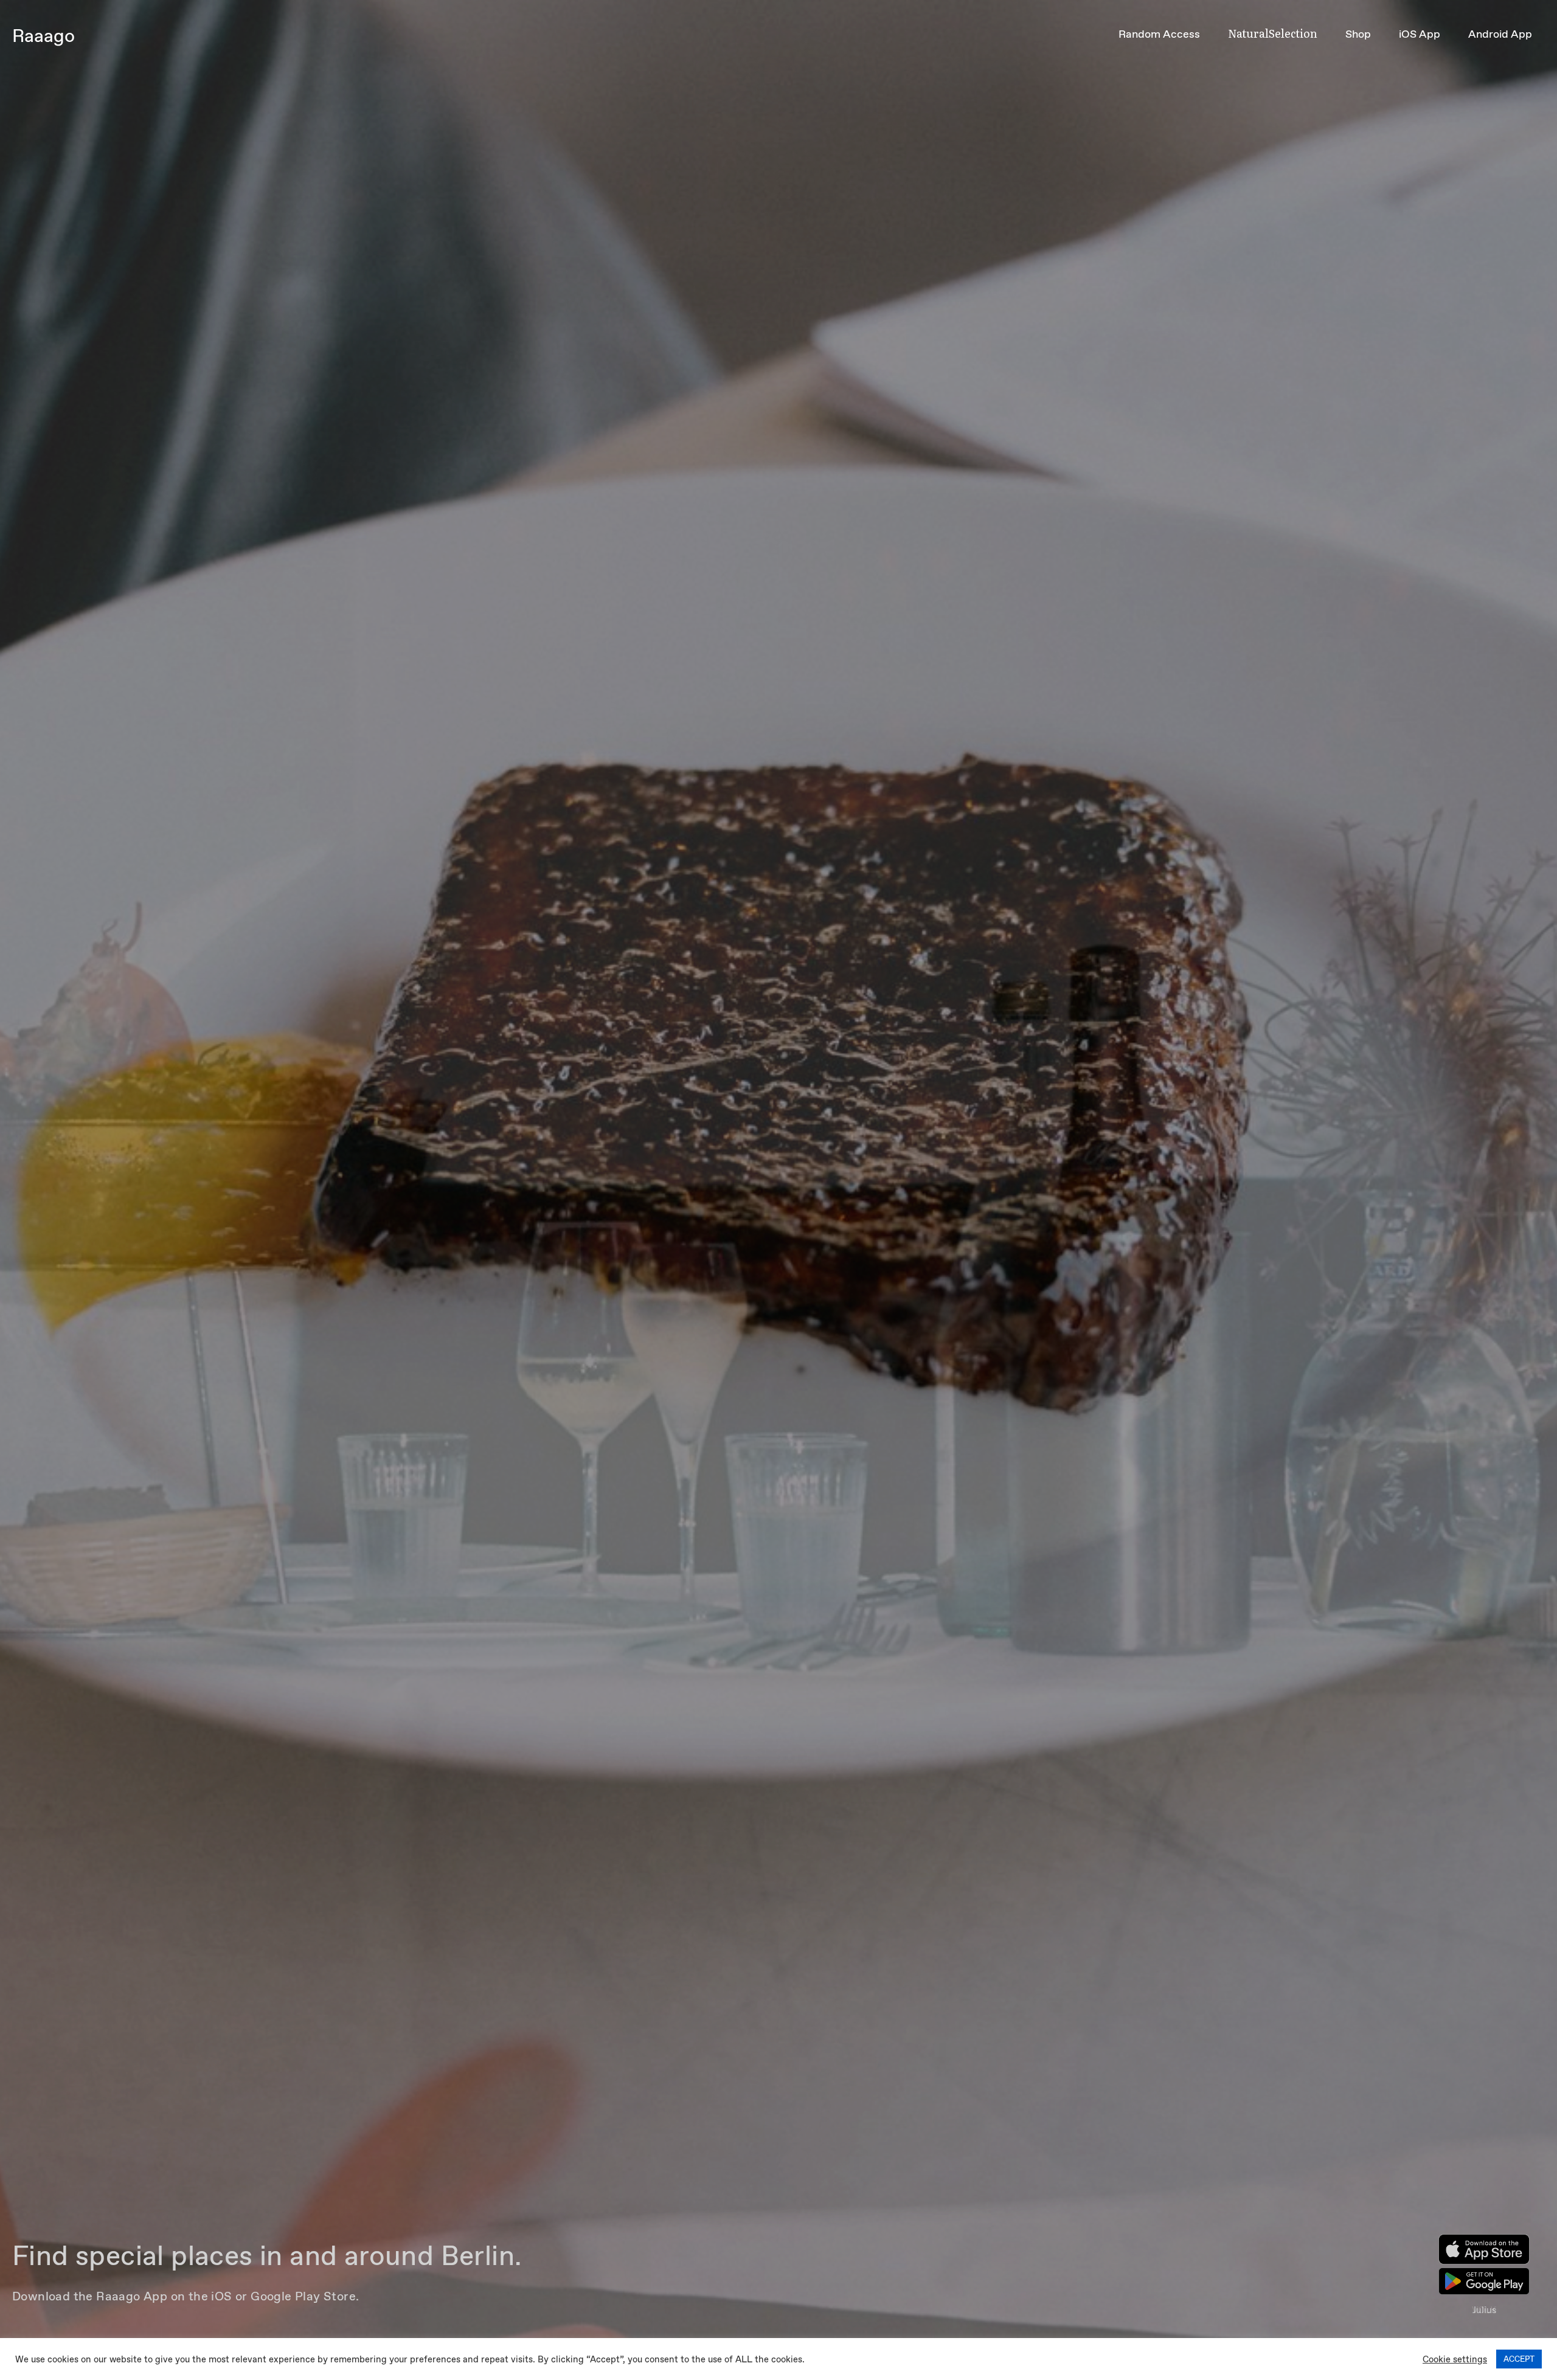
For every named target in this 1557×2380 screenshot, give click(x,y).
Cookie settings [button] (1455, 2359)
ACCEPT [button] (1519, 2359)
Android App (1500, 34)
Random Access (1159, 34)
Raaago (43, 36)
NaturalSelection (1273, 33)
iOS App (1420, 34)
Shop (1358, 34)
